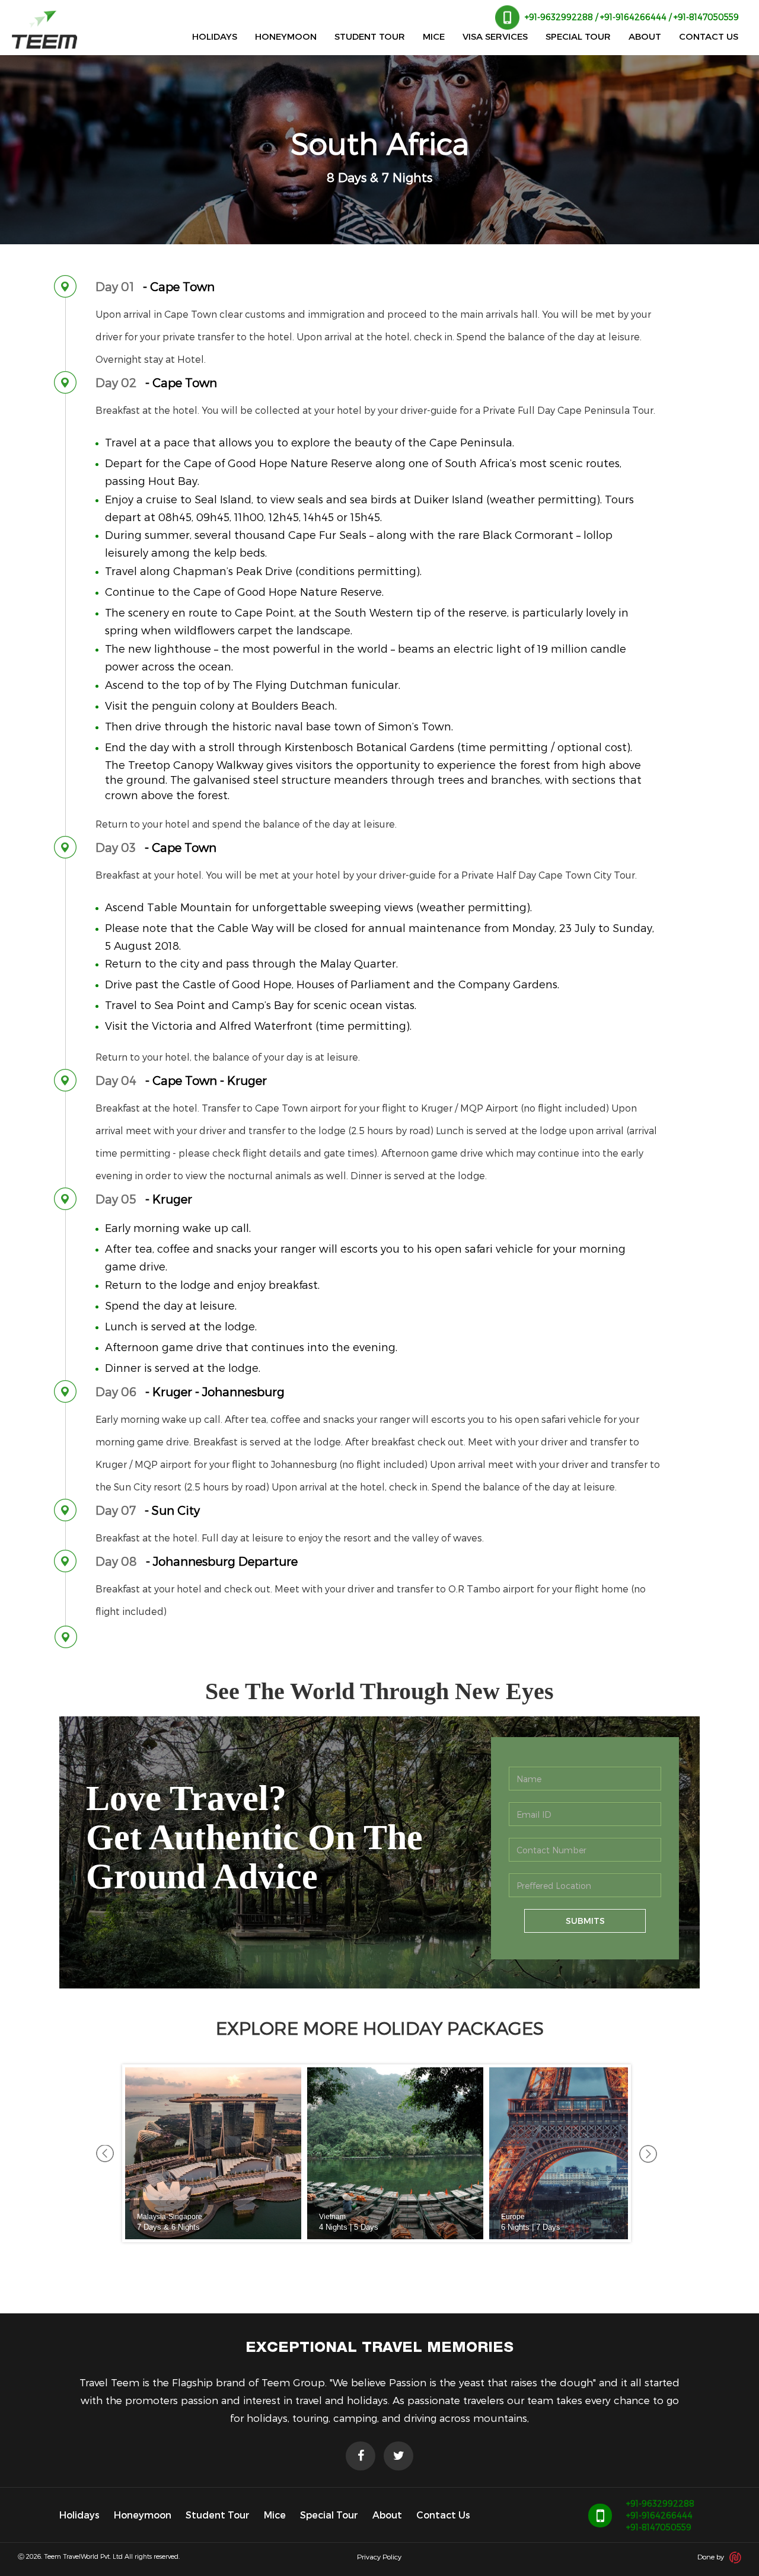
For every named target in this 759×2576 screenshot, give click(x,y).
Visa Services (495, 36)
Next (648, 2153)
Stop (628, 2257)
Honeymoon (286, 36)
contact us (709, 36)
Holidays (215, 36)
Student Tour (218, 2515)
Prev (105, 2153)
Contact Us (443, 2515)
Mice (275, 2515)
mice (434, 36)
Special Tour (329, 2515)
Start (619, 2257)
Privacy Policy (379, 2556)
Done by (712, 2557)
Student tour (370, 36)
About (645, 36)
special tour (578, 36)
